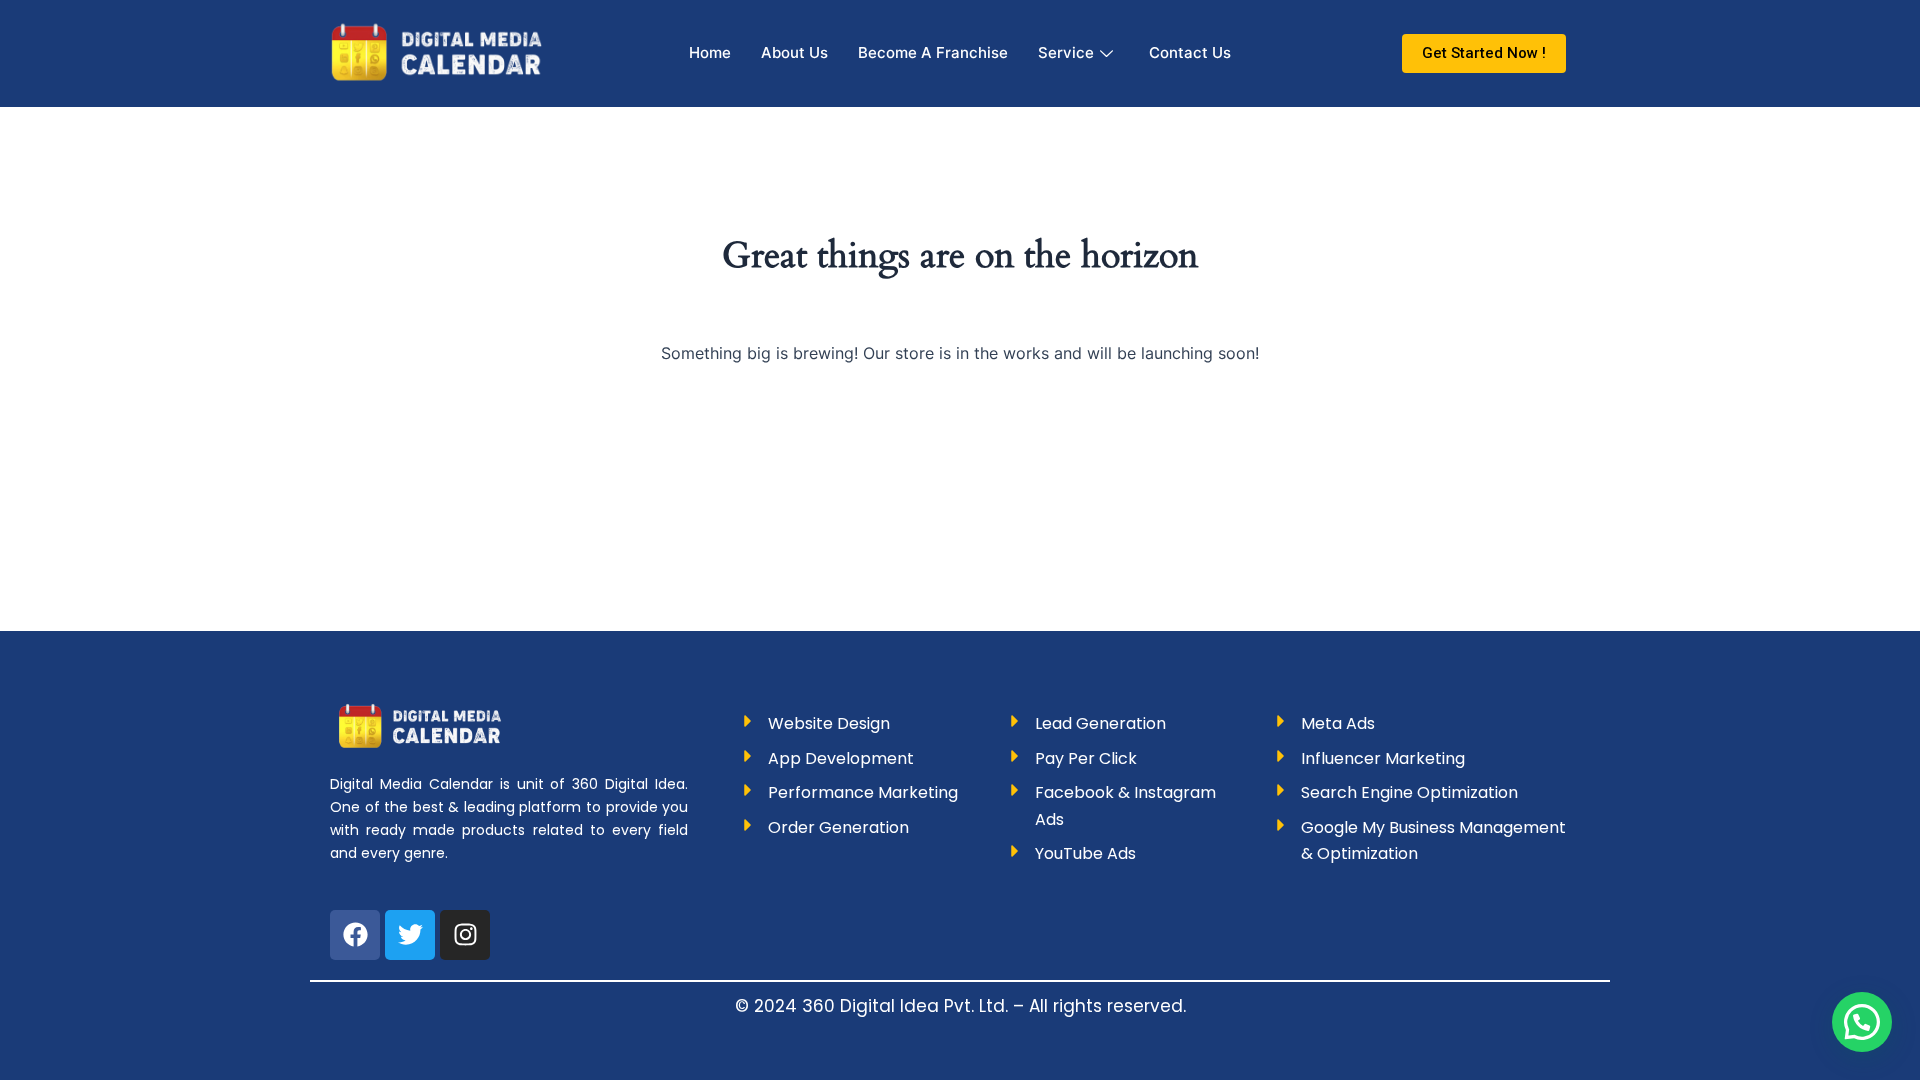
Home (710, 52)
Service (1066, 52)
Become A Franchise (933, 52)
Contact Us (1190, 52)
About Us (794, 52)
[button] (1862, 1022)
